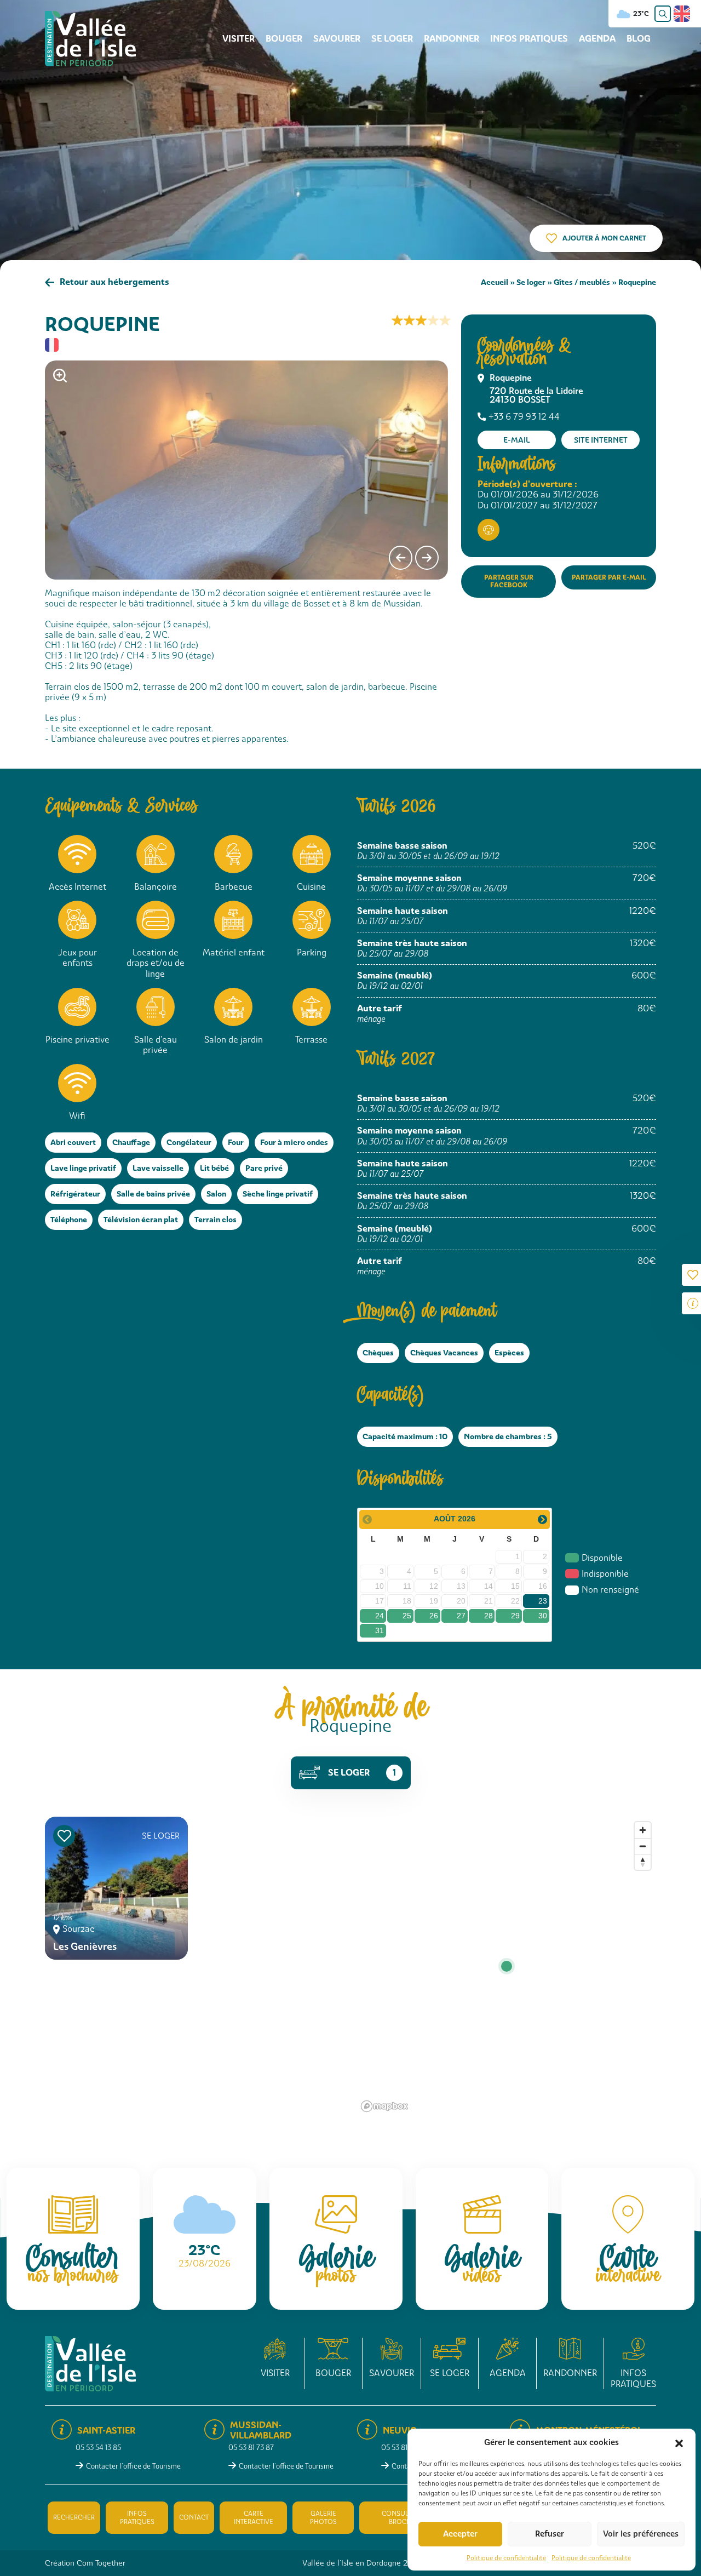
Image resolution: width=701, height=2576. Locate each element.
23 (543, 1601)
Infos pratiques (529, 39)
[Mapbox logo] (384, 2106)
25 (407, 1616)
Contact (194, 2517)
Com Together (101, 2563)
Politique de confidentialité (506, 2558)
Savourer (337, 39)
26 (434, 1616)
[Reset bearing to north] (643, 1862)
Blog (639, 39)
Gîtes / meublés (582, 282)
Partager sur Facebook (509, 581)
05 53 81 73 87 (251, 2448)
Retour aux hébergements (114, 282)
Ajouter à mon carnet (604, 238)
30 (543, 1616)
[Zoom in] (643, 1830)
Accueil (495, 282)
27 (461, 1616)
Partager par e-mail (609, 577)
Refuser (550, 2534)
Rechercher (74, 2517)
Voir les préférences (641, 2534)
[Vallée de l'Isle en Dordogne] (90, 38)
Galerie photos (323, 2517)
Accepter (460, 2534)
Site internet (601, 440)
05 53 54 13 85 (98, 2448)
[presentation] (401, 558)
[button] (679, 2442)
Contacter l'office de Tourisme (133, 2466)
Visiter (239, 39)
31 (380, 1630)
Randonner (452, 39)
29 (515, 1616)
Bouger (284, 39)
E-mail (517, 440)
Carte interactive (254, 2517)
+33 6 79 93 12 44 (524, 417)
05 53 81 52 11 (402, 2448)
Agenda (597, 39)
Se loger (392, 39)
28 (489, 1616)
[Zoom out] (643, 1846)
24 (380, 1616)
